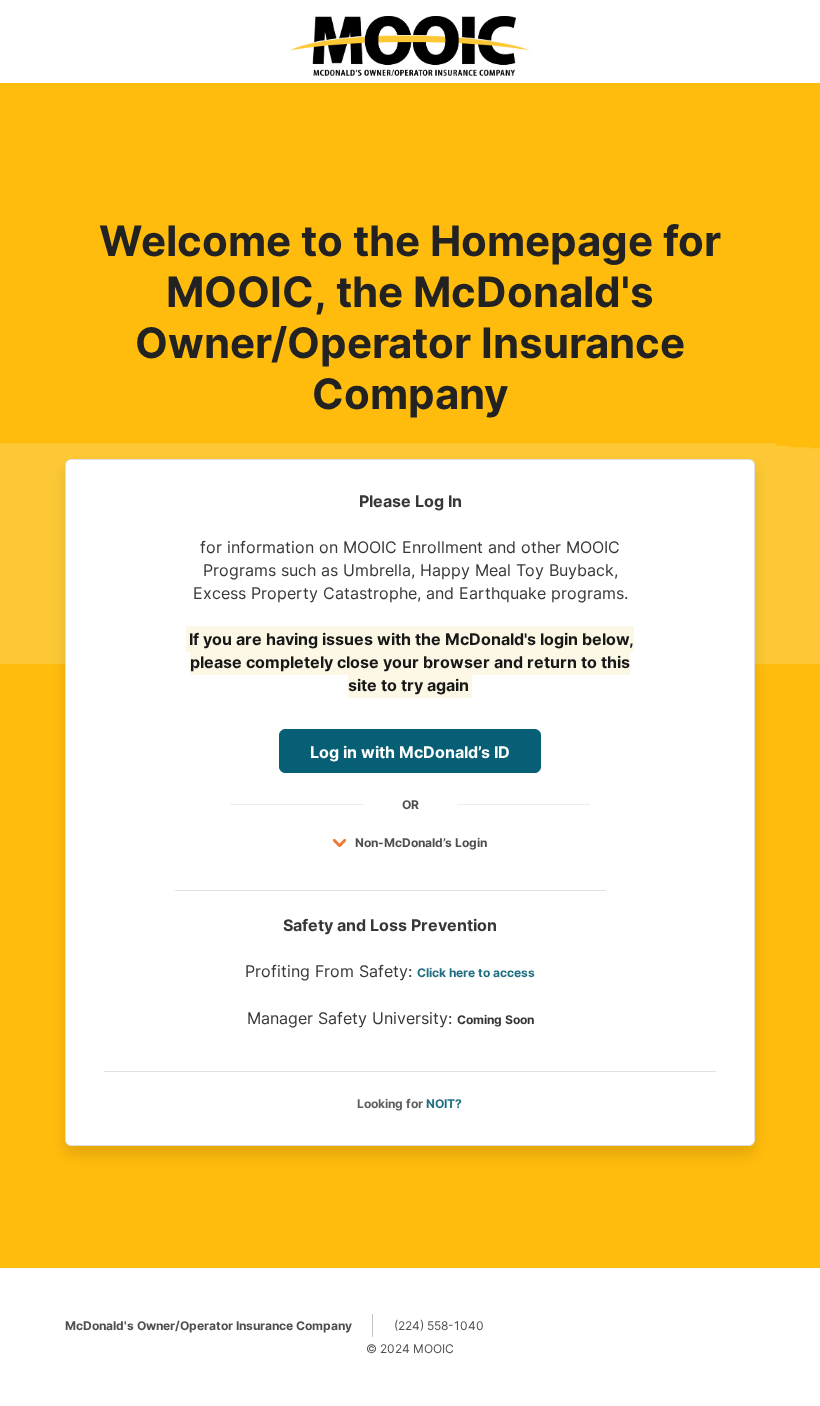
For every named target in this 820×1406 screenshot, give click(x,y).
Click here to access (476, 972)
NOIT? (444, 1103)
